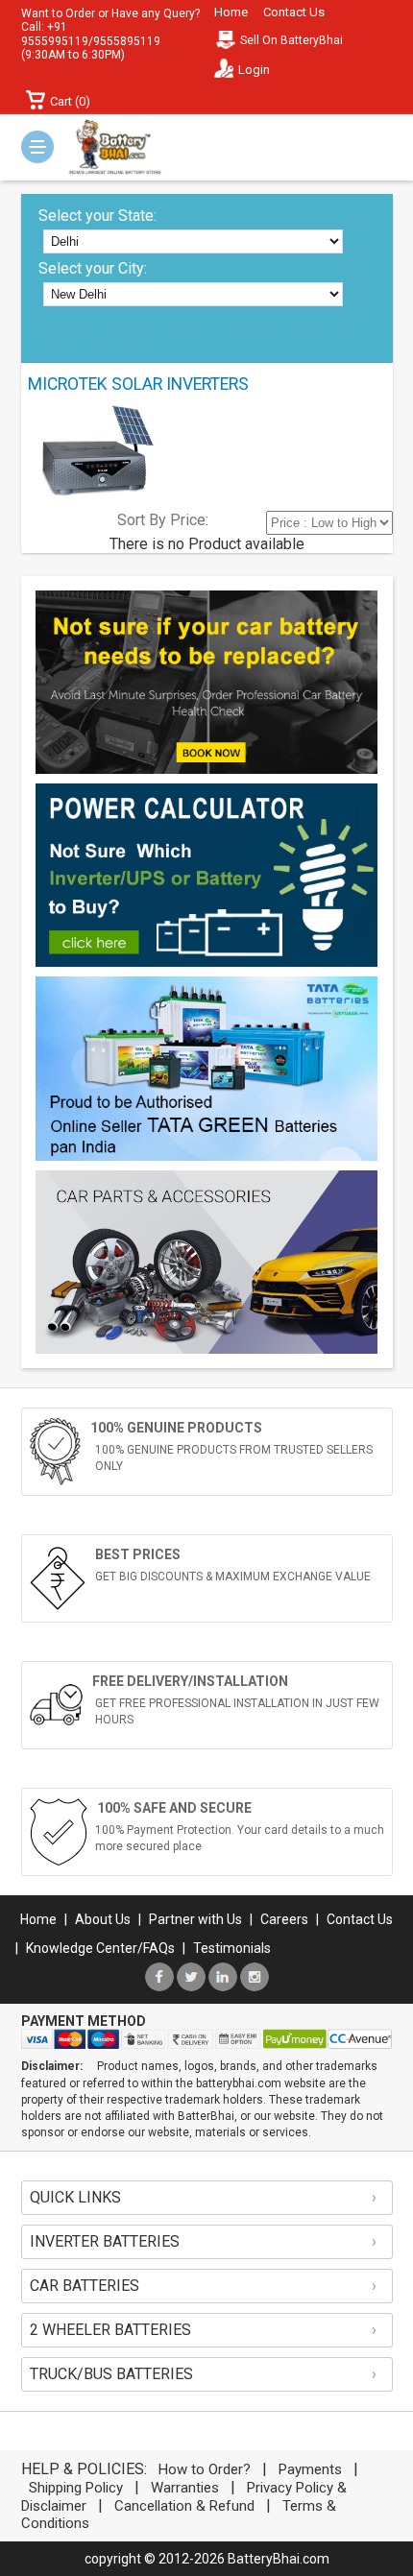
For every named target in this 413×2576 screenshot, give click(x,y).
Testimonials (232, 1948)
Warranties (185, 2488)
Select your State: (97, 216)
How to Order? (205, 2469)
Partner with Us (195, 1919)
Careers (284, 1919)
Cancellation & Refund (184, 2506)
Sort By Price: (163, 520)
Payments (310, 2469)
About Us (103, 1919)
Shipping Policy (76, 2488)
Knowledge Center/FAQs (100, 1948)
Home (231, 12)
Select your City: (93, 268)
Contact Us (294, 12)
